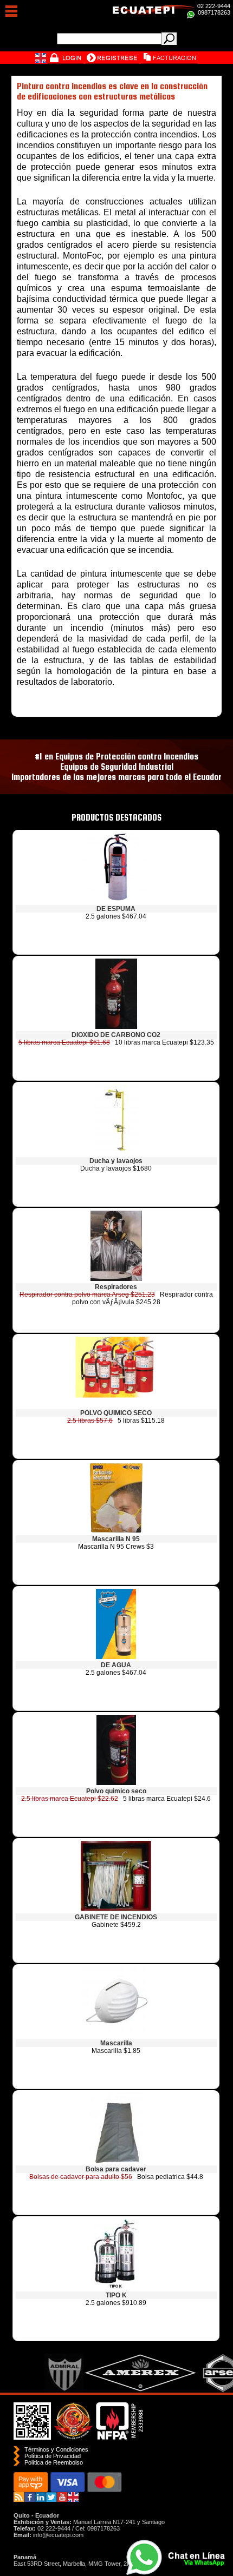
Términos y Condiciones (56, 2449)
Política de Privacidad (53, 2456)
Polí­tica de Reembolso (54, 2462)
